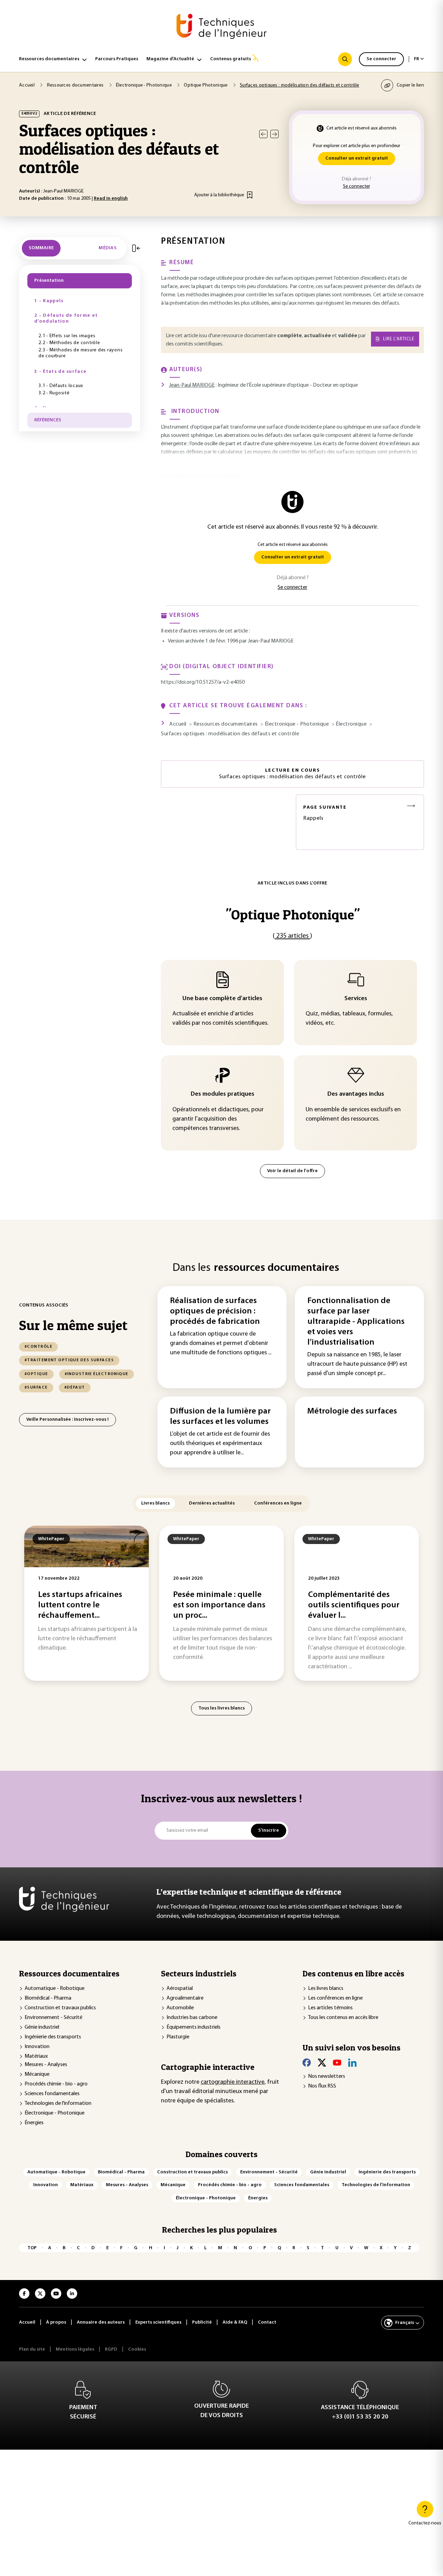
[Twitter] (322, 2063)
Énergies (34, 2123)
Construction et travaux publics (60, 2008)
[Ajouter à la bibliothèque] (250, 195)
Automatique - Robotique (55, 1989)
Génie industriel (42, 2027)
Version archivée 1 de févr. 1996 (203, 641)
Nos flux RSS (322, 2086)
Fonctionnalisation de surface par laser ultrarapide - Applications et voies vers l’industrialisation (356, 1322)
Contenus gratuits (230, 59)
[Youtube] (337, 2063)
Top (32, 2248)
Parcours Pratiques (117, 59)
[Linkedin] (352, 2063)
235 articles (292, 936)
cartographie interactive (233, 2082)
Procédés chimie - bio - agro (56, 2084)
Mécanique (37, 2074)
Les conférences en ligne (335, 1998)
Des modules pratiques (223, 1094)
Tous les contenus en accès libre (343, 2018)
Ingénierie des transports (53, 2037)
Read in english (111, 199)
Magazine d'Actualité (170, 59)
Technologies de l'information (58, 2103)
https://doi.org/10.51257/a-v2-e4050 (203, 682)
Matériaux (36, 2056)
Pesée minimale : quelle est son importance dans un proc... (219, 1605)
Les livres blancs (326, 1989)
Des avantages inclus (356, 1094)
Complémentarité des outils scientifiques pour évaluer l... (354, 1605)
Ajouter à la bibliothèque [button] (219, 195)
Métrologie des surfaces (352, 1411)
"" (293, 914)
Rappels (325, 813)
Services (356, 999)
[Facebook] (307, 2063)
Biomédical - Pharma (48, 1998)
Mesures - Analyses (46, 2065)
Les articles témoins (330, 2008)
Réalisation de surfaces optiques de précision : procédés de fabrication (215, 1311)
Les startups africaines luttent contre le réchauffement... (80, 1605)
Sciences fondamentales (52, 2094)
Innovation (37, 2047)
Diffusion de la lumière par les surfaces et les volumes (220, 1417)
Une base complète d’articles (222, 999)
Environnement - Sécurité (53, 2018)
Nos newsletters (327, 2076)
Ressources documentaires (49, 59)
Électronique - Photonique (55, 2113)
